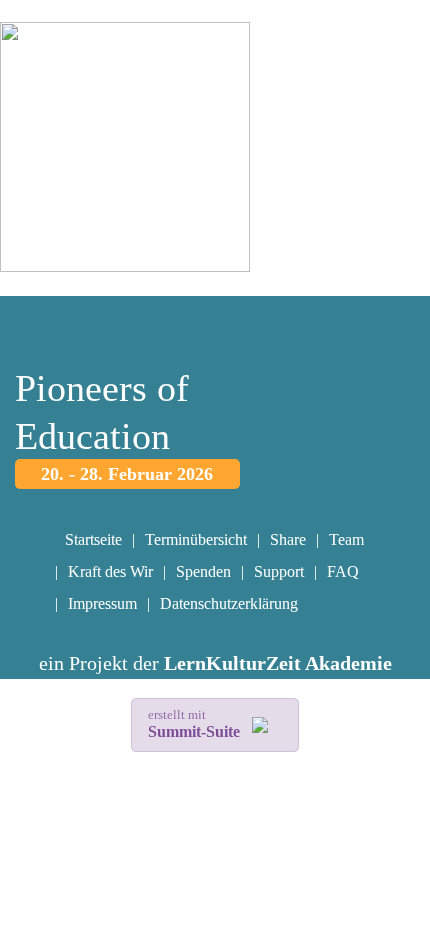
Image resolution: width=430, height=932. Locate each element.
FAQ (343, 571)
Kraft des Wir (110, 571)
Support (279, 571)
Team (346, 539)
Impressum (102, 603)
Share (288, 539)
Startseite (93, 539)
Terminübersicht (196, 539)
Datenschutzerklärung (229, 603)
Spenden (203, 571)
